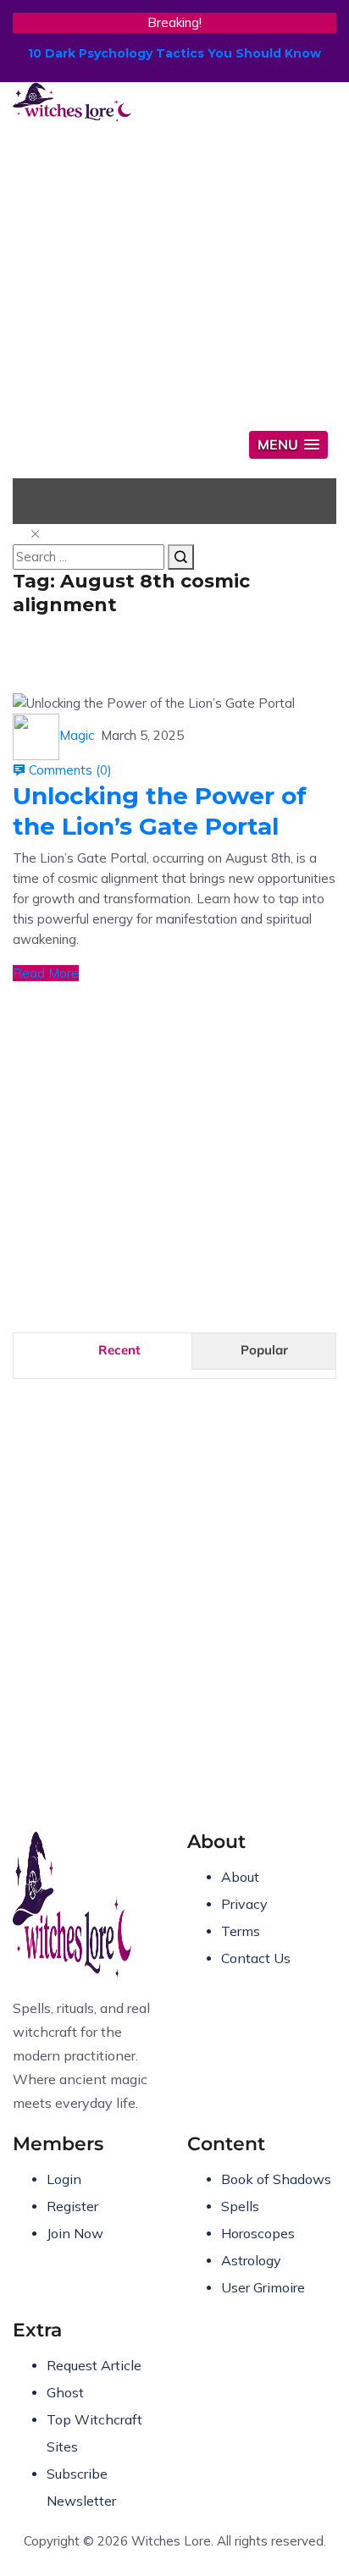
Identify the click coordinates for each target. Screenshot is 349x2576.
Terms (241, 1931)
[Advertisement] (174, 297)
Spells (240, 2206)
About (240, 1877)
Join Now (75, 2233)
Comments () (69, 770)
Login (64, 2179)
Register (72, 2206)
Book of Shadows (276, 2179)
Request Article (94, 2365)
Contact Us (256, 1958)
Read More (46, 973)
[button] (288, 445)
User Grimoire (263, 2287)
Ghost (65, 2392)
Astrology (251, 2260)
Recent (119, 1350)
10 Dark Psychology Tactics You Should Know (174, 53)
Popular (264, 1350)
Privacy (244, 1904)
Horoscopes (258, 2233)
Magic (77, 735)
